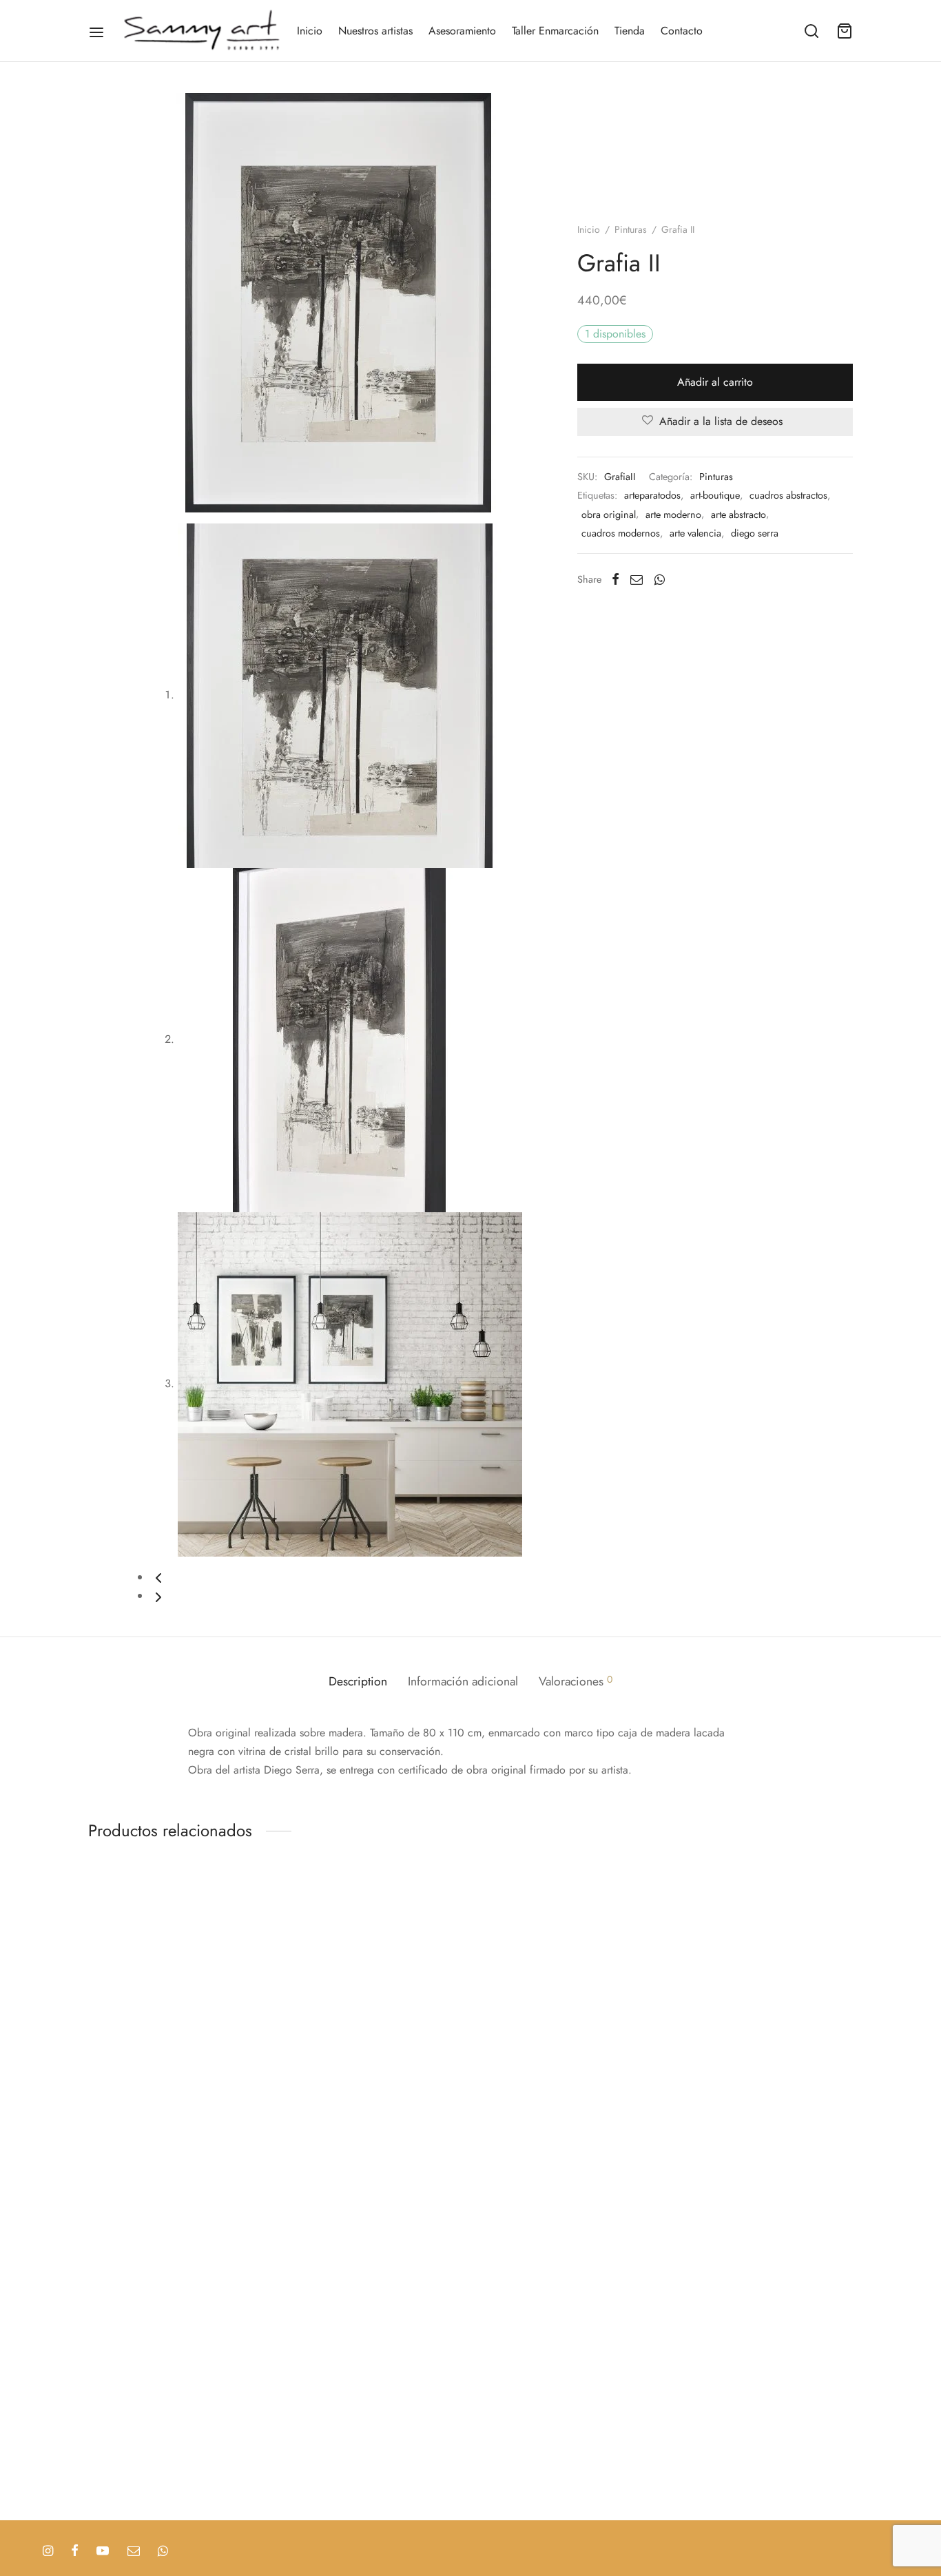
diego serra (755, 533)
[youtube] (103, 2552)
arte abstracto (738, 515)
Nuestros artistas (375, 31)
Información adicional (463, 1681)
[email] (134, 2552)
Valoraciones (576, 1681)
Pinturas (631, 229)
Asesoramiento (462, 31)
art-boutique (715, 495)
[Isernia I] (121, 2099)
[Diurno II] (121, 2249)
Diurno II (108, 2327)
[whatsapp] (163, 2552)
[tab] (358, 1682)
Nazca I (106, 2008)
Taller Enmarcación (555, 31)
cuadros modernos (621, 533)
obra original (609, 515)
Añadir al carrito (715, 382)
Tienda (630, 31)
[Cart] (845, 31)
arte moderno (673, 515)
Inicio (310, 31)
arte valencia (695, 533)
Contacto (682, 31)
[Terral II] (121, 2418)
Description (358, 1681)
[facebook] (75, 2552)
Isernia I (106, 2158)
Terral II (105, 2478)
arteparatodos (652, 495)
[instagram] (48, 2552)
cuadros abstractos (788, 495)
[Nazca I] (121, 1948)
